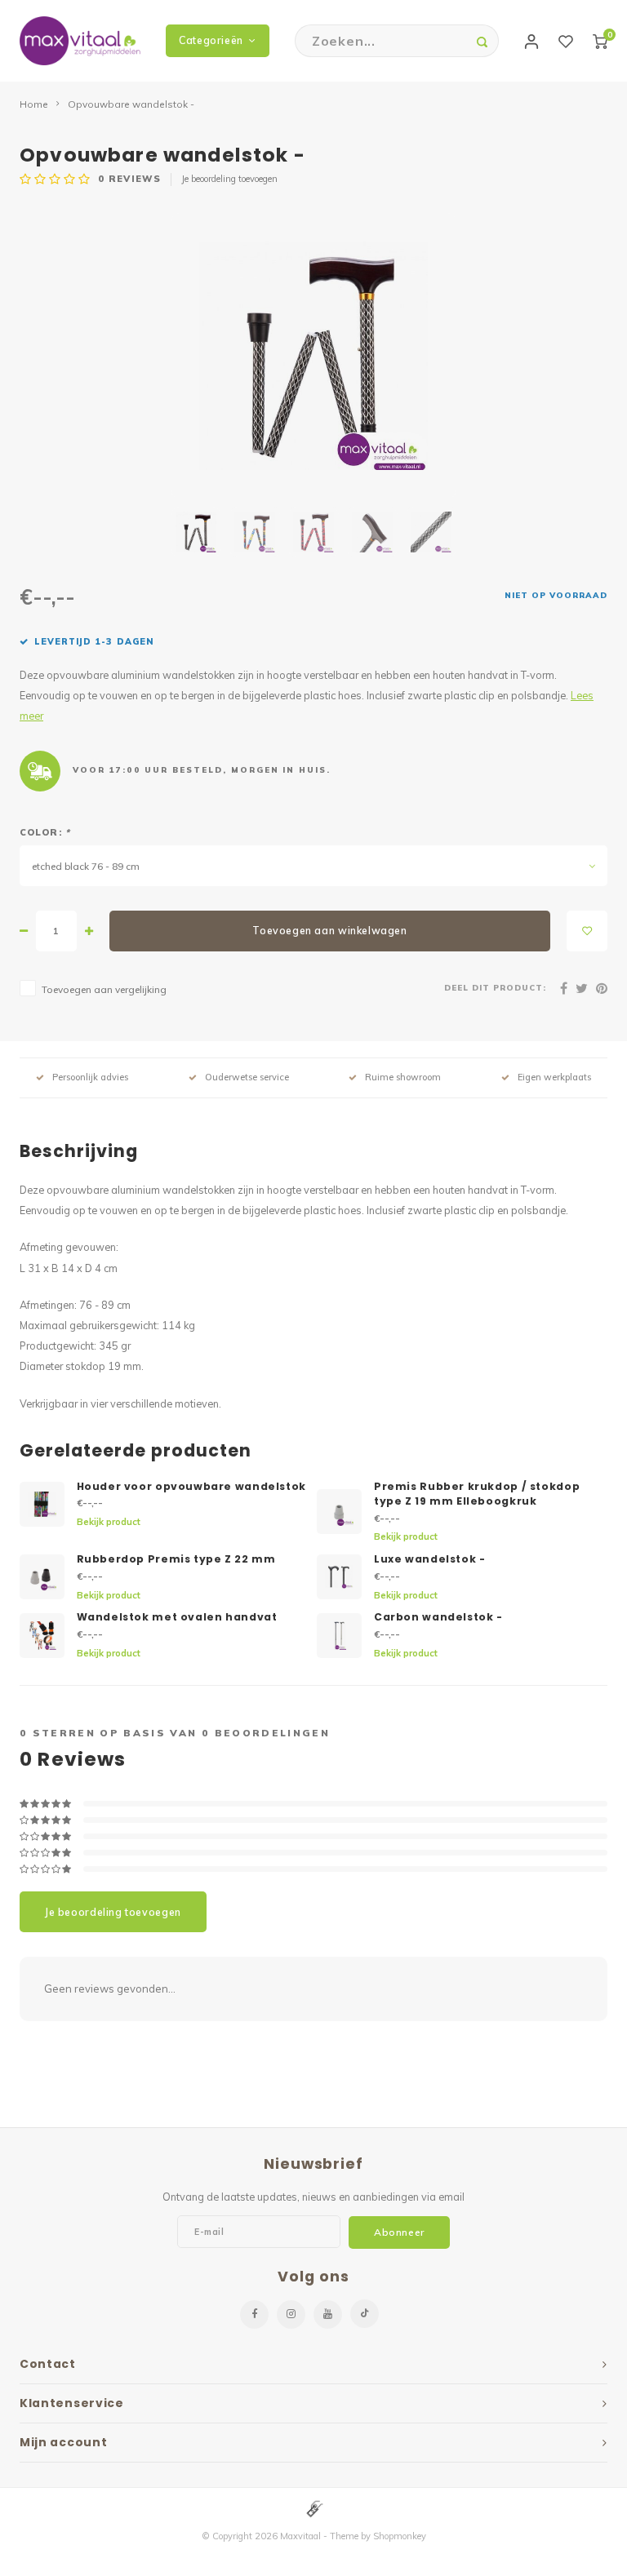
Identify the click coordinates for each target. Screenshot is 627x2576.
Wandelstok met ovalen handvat (177, 1617)
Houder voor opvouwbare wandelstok (191, 1486)
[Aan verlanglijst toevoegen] (587, 931)
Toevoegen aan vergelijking (104, 989)
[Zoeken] (482, 41)
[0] (600, 41)
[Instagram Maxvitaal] (291, 2314)
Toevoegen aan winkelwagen (329, 931)
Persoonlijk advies (90, 1077)
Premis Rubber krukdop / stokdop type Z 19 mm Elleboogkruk (477, 1494)
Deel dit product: (495, 987)
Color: (45, 832)
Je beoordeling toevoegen (229, 179)
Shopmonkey (400, 2536)
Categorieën (211, 40)
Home (34, 104)
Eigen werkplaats (554, 1077)
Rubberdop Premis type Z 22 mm (176, 1559)
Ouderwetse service (247, 1077)
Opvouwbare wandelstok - (131, 104)
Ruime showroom (403, 1077)
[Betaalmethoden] (313, 2507)
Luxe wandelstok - (430, 1559)
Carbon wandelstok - (438, 1617)
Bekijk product (109, 1522)
